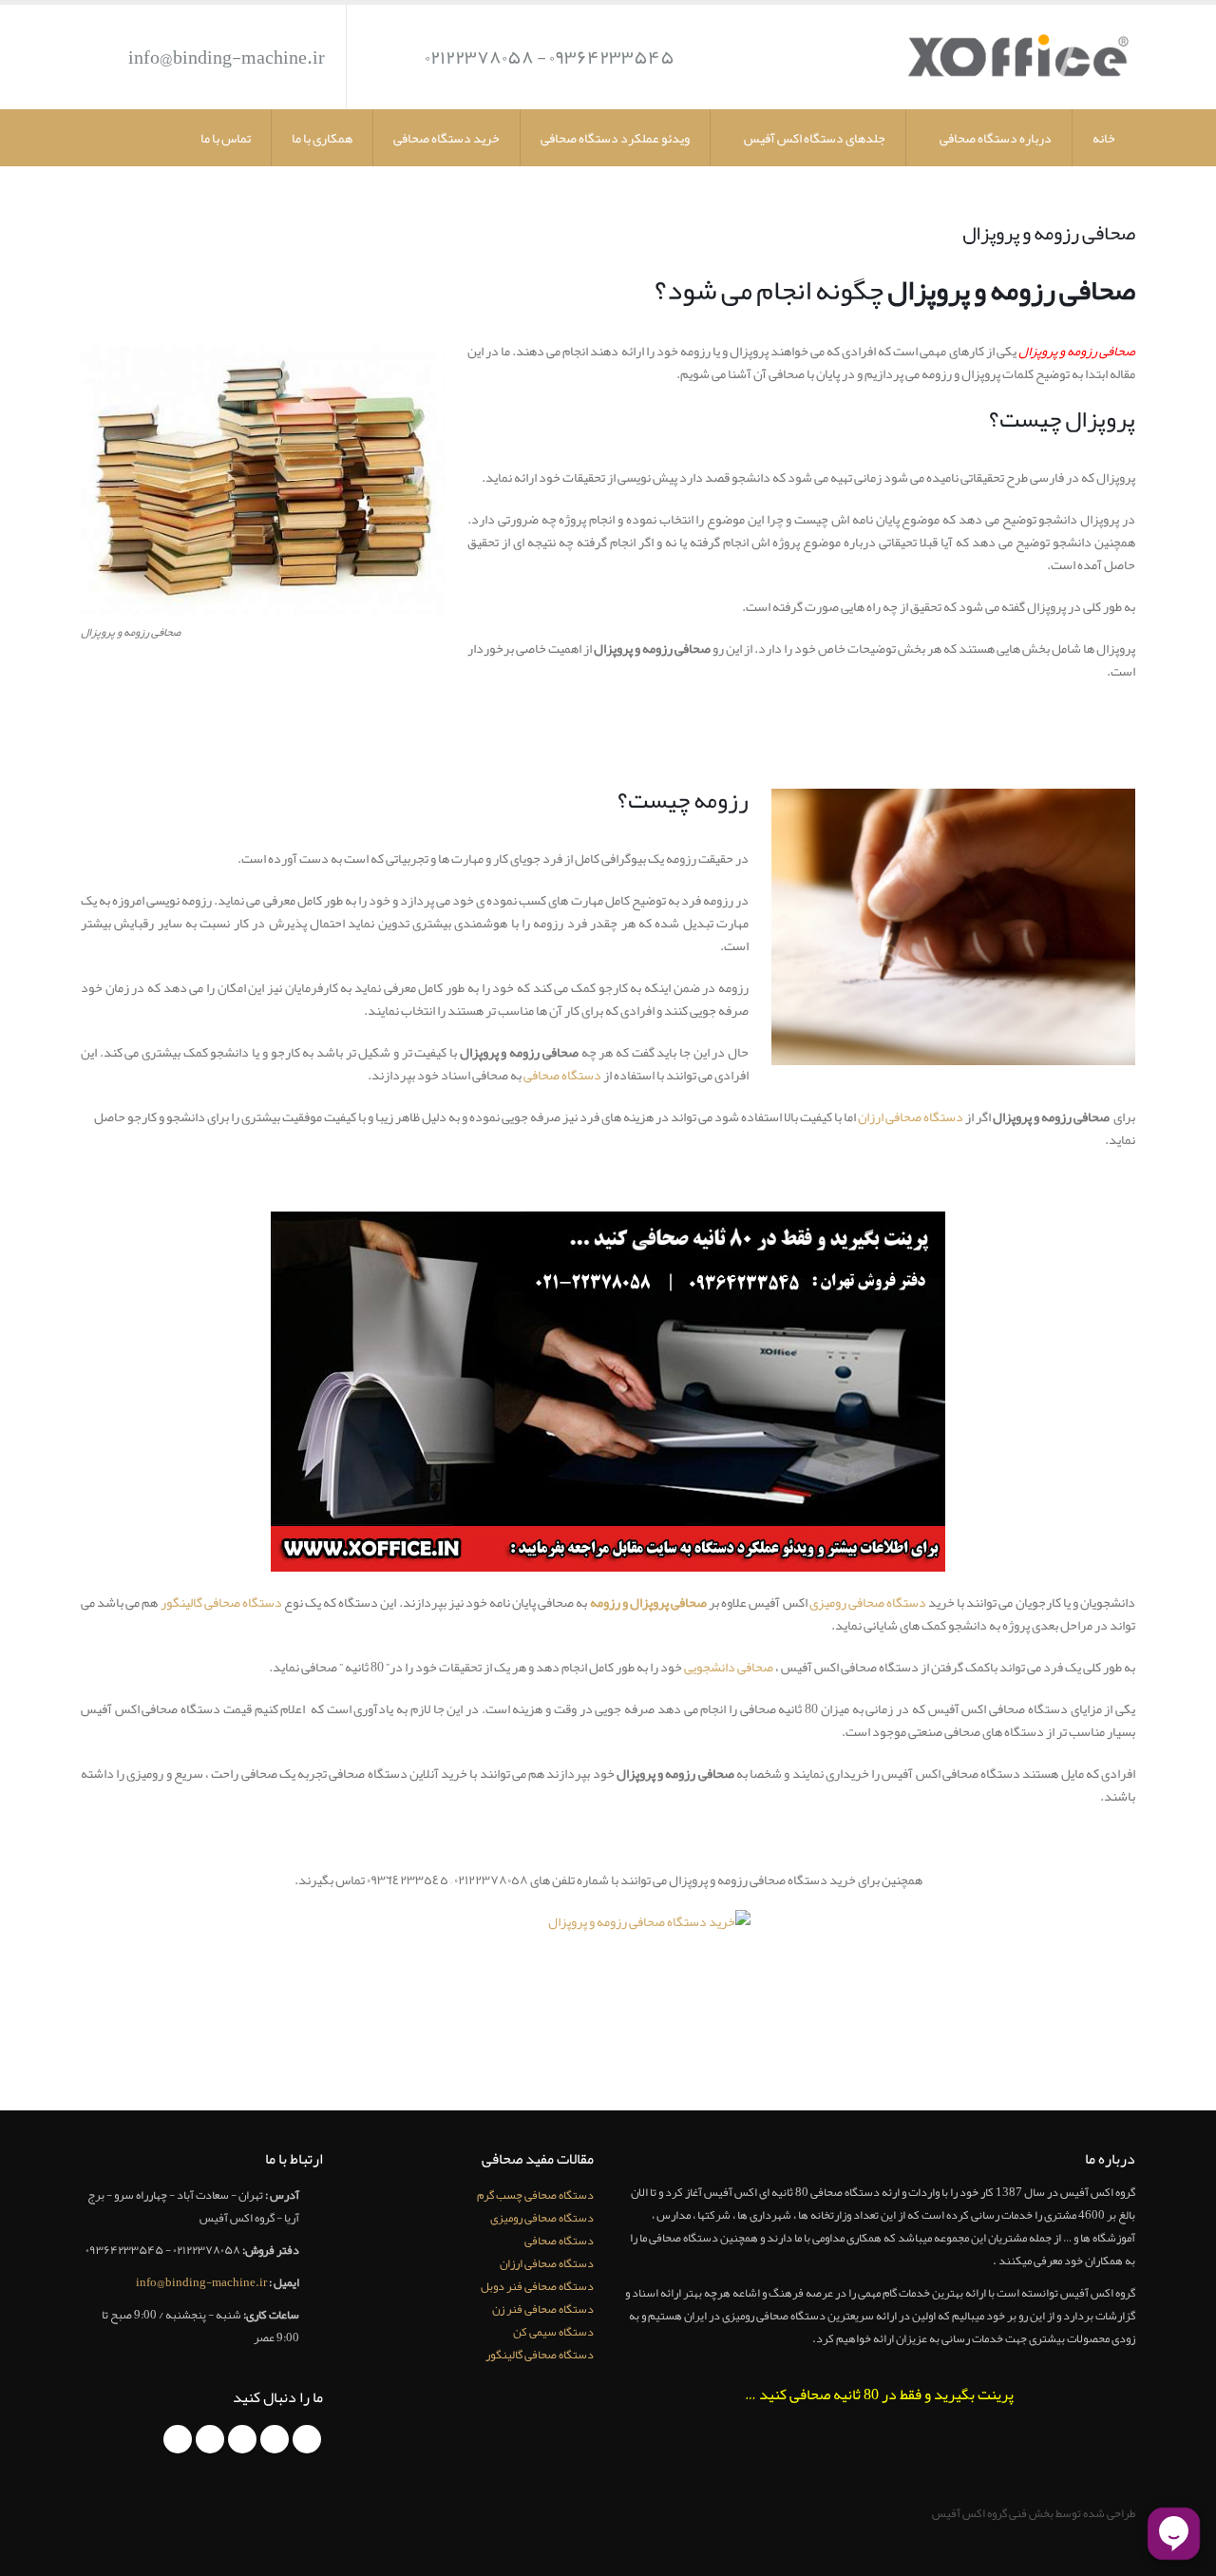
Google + (210, 2439)
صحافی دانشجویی (730, 1667)
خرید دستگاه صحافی (446, 138)
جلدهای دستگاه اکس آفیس (815, 138)
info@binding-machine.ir (227, 57)
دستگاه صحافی (562, 1075)
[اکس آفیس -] (1016, 57)
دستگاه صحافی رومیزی (868, 1602)
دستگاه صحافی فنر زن (543, 2309)
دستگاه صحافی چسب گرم (535, 2194)
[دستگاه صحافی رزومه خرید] (608, 1970)
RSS (275, 2439)
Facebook (307, 2439)
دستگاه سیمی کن (553, 2331)
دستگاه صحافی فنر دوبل (537, 2286)
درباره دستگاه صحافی (996, 138)
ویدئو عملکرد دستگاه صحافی (615, 138)
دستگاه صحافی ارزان (911, 1116)
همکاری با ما (322, 138)
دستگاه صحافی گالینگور (222, 1602)
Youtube (242, 2439)
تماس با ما (226, 138)
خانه (1104, 138)
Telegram (178, 2439)
